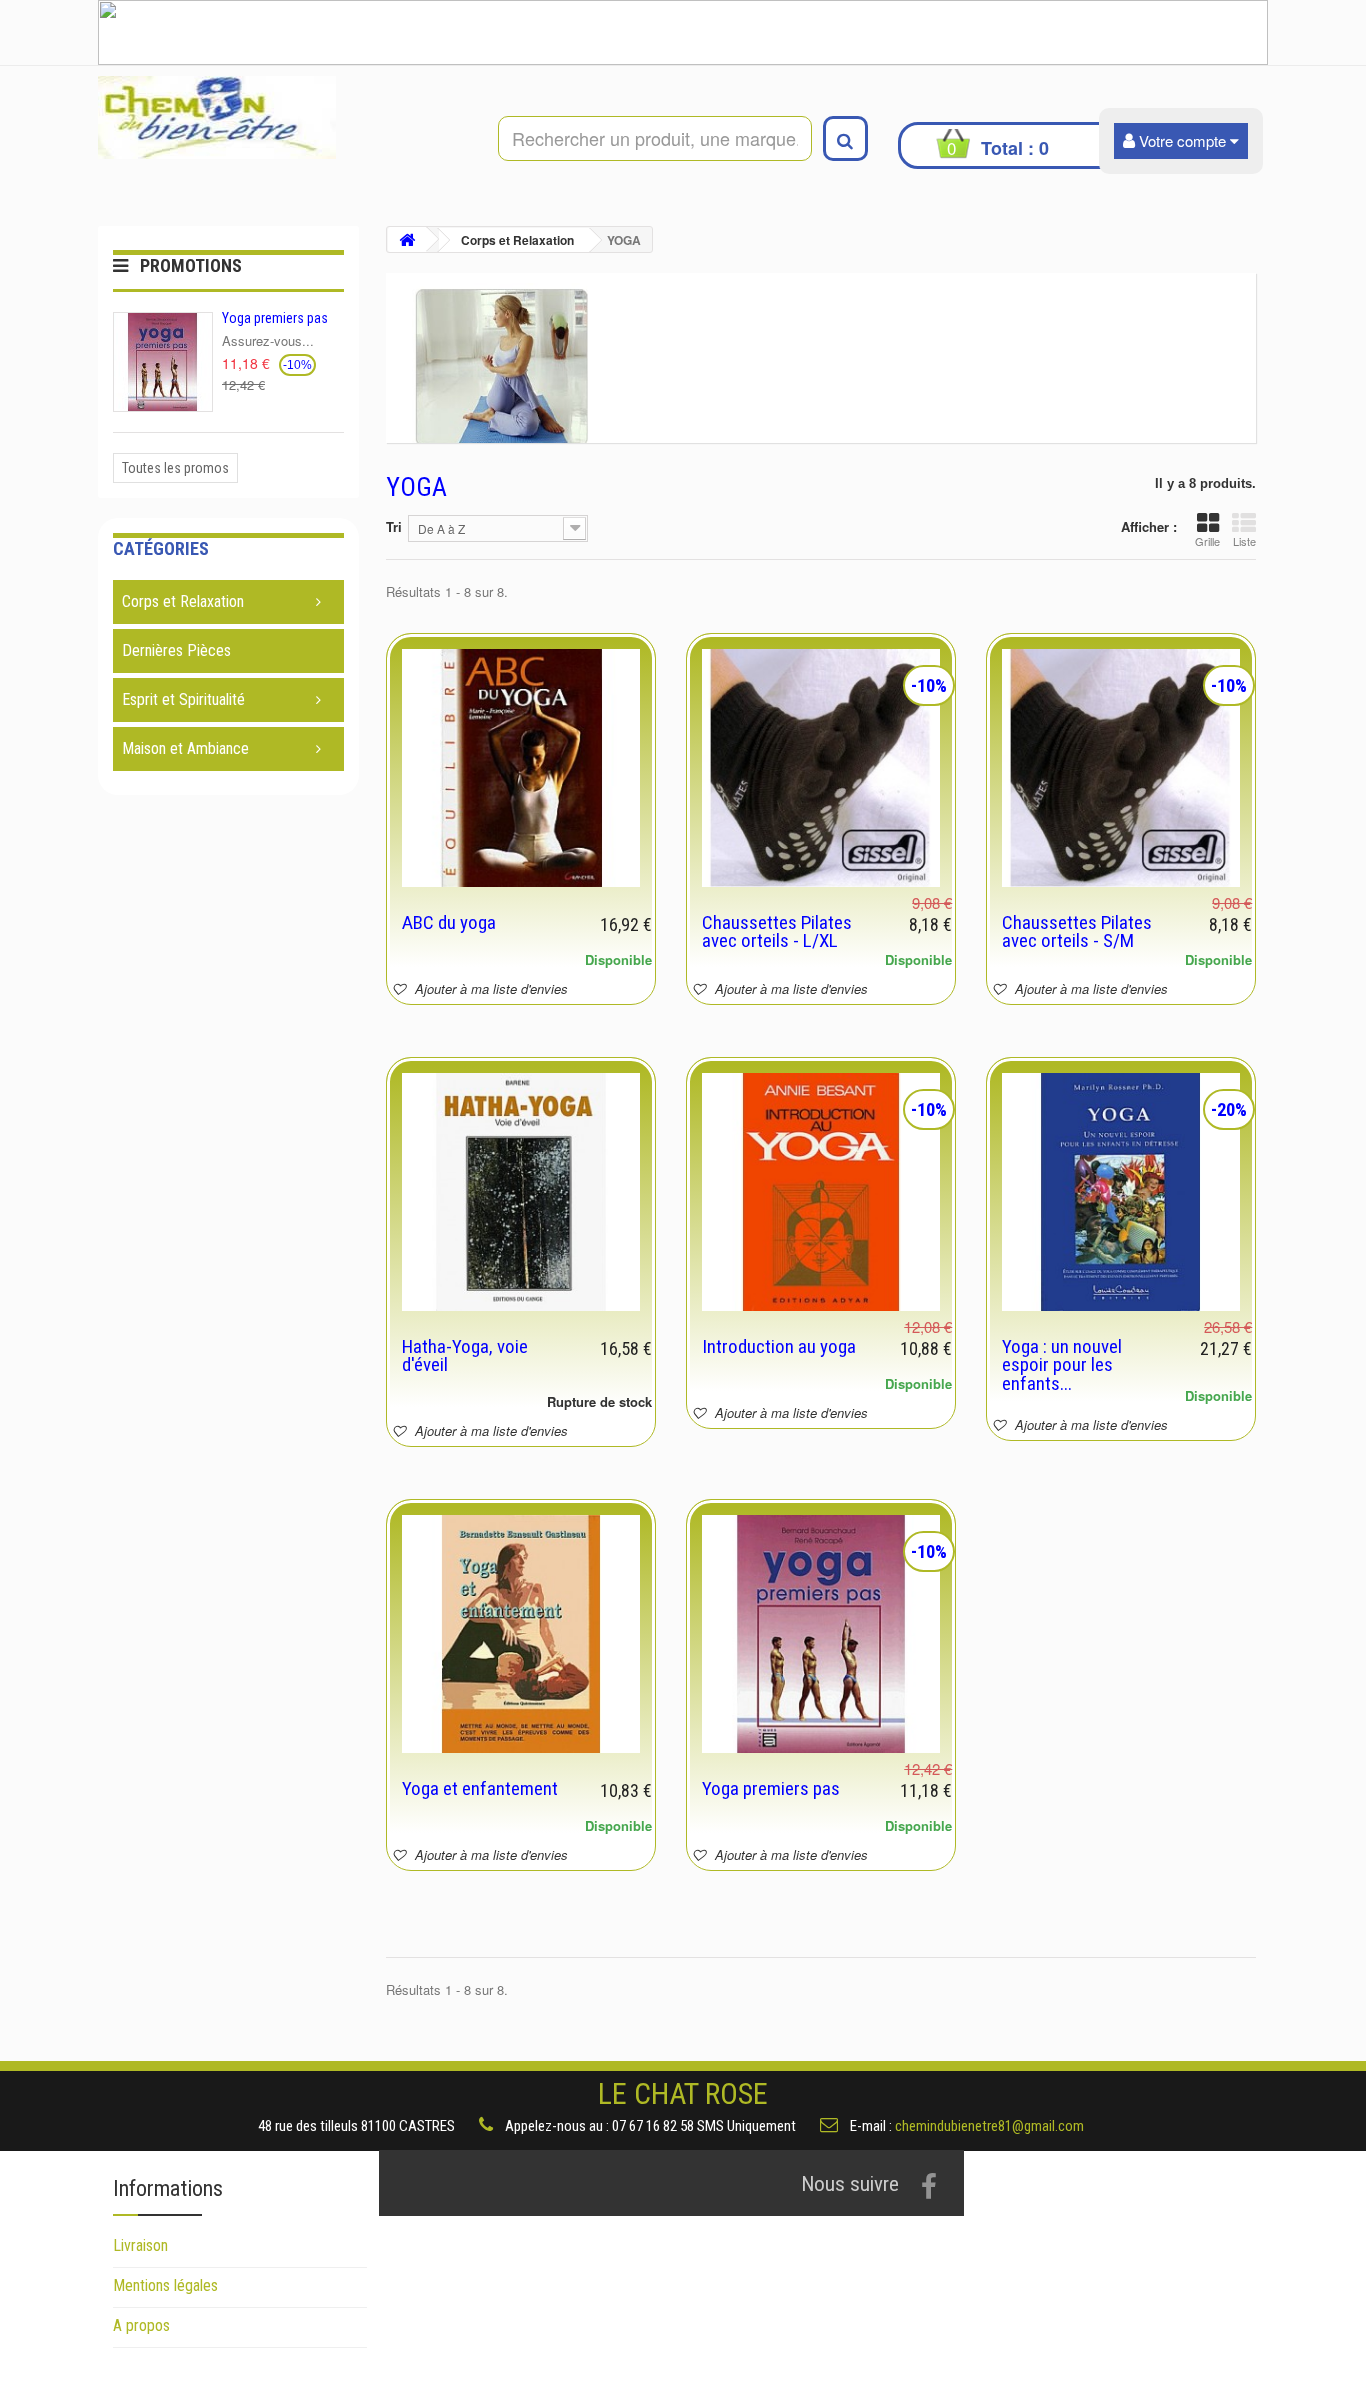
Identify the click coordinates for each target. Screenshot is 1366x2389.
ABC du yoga (449, 922)
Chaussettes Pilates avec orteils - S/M (1077, 931)
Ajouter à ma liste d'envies (489, 988)
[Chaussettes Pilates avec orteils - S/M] (1121, 768)
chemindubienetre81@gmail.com (989, 2125)
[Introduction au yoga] (821, 1192)
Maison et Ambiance (185, 748)
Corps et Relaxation (183, 601)
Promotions (191, 265)
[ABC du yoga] (521, 768)
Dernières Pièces (176, 650)
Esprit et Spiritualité (183, 699)
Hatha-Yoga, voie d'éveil (465, 1355)
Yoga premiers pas (275, 318)
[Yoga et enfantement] (521, 1634)
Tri (394, 526)
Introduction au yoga (779, 1346)
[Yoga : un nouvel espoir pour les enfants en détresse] (1121, 1192)
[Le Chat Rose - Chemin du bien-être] (283, 117)
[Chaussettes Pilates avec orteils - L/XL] (821, 768)
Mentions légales (165, 2285)
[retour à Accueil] (407, 239)
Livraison (140, 2245)
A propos (141, 2325)
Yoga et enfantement (480, 1788)
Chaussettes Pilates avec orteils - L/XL (777, 931)
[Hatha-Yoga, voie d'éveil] (521, 1192)
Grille (1207, 541)
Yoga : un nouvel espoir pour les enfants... (1062, 1365)
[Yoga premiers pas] (821, 1634)
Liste (1244, 541)
